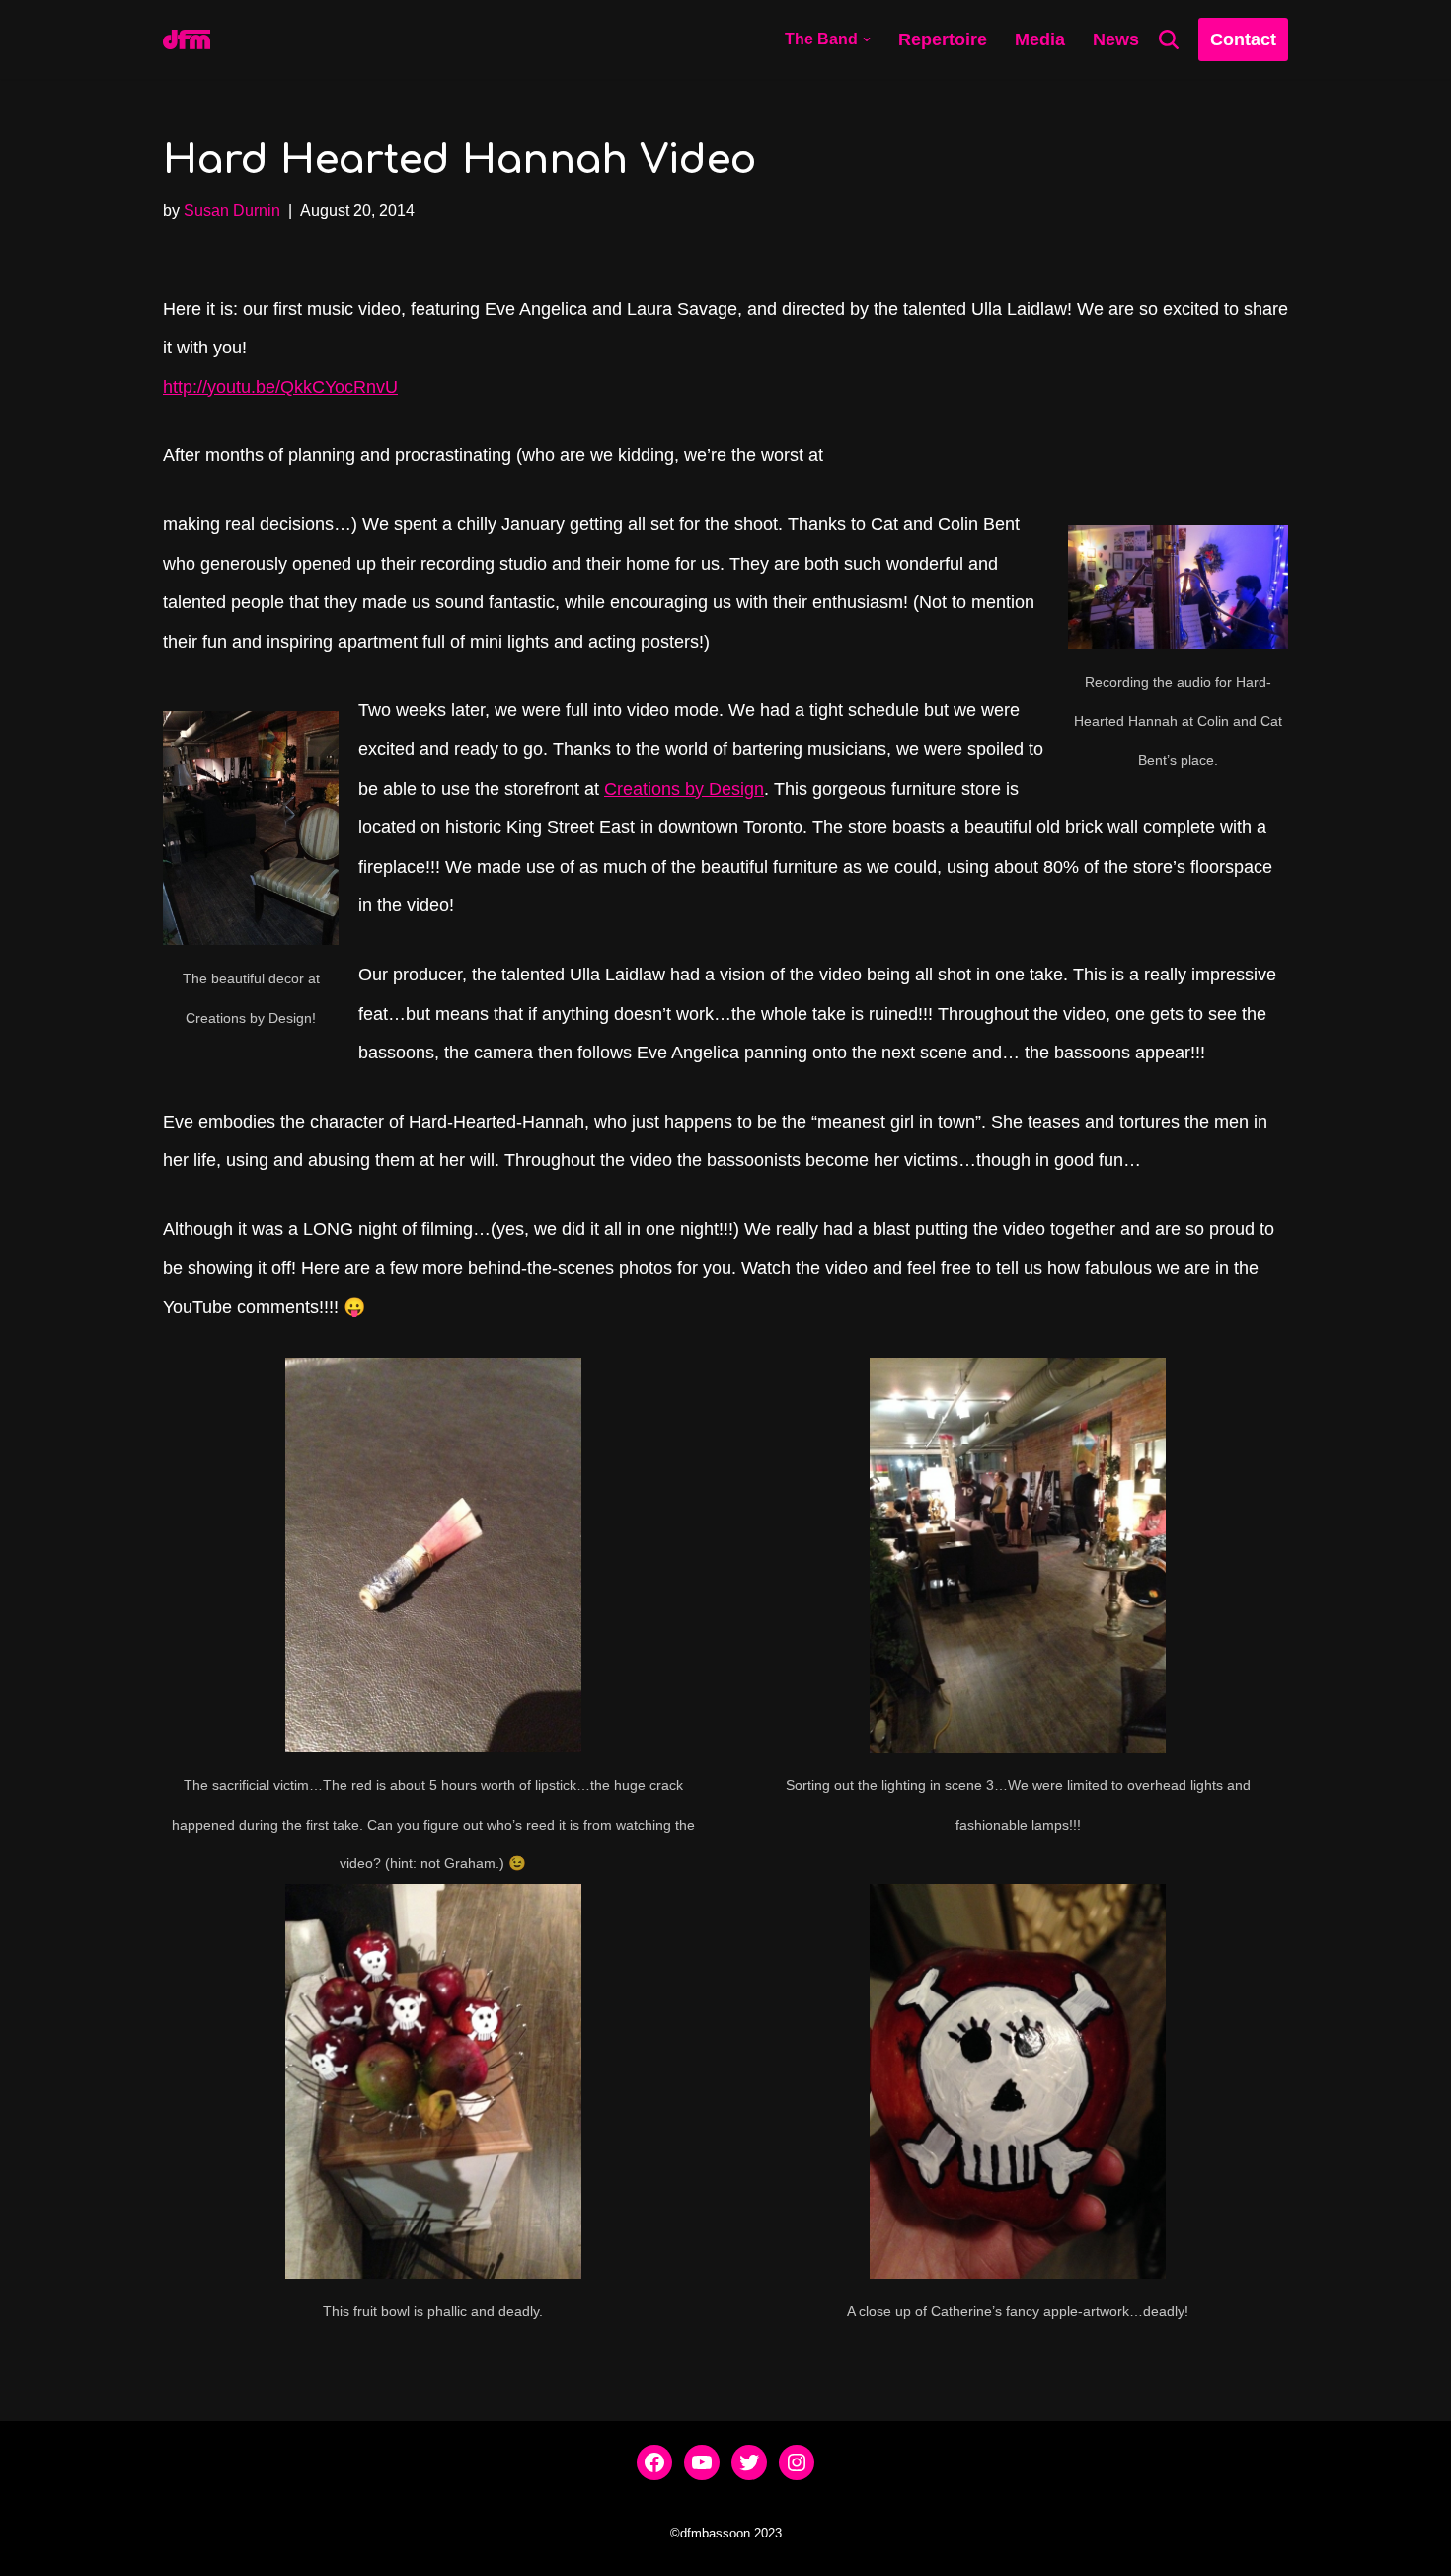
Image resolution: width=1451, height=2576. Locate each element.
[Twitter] (749, 2462)
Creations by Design (684, 789)
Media (1040, 39)
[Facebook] (654, 2462)
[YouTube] (702, 2462)
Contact (1243, 39)
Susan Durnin (232, 210)
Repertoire (943, 39)
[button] (867, 39)
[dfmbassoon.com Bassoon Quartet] (187, 39)
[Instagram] (797, 2462)
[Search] (1169, 39)
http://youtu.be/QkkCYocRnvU (280, 387)
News (1116, 39)
